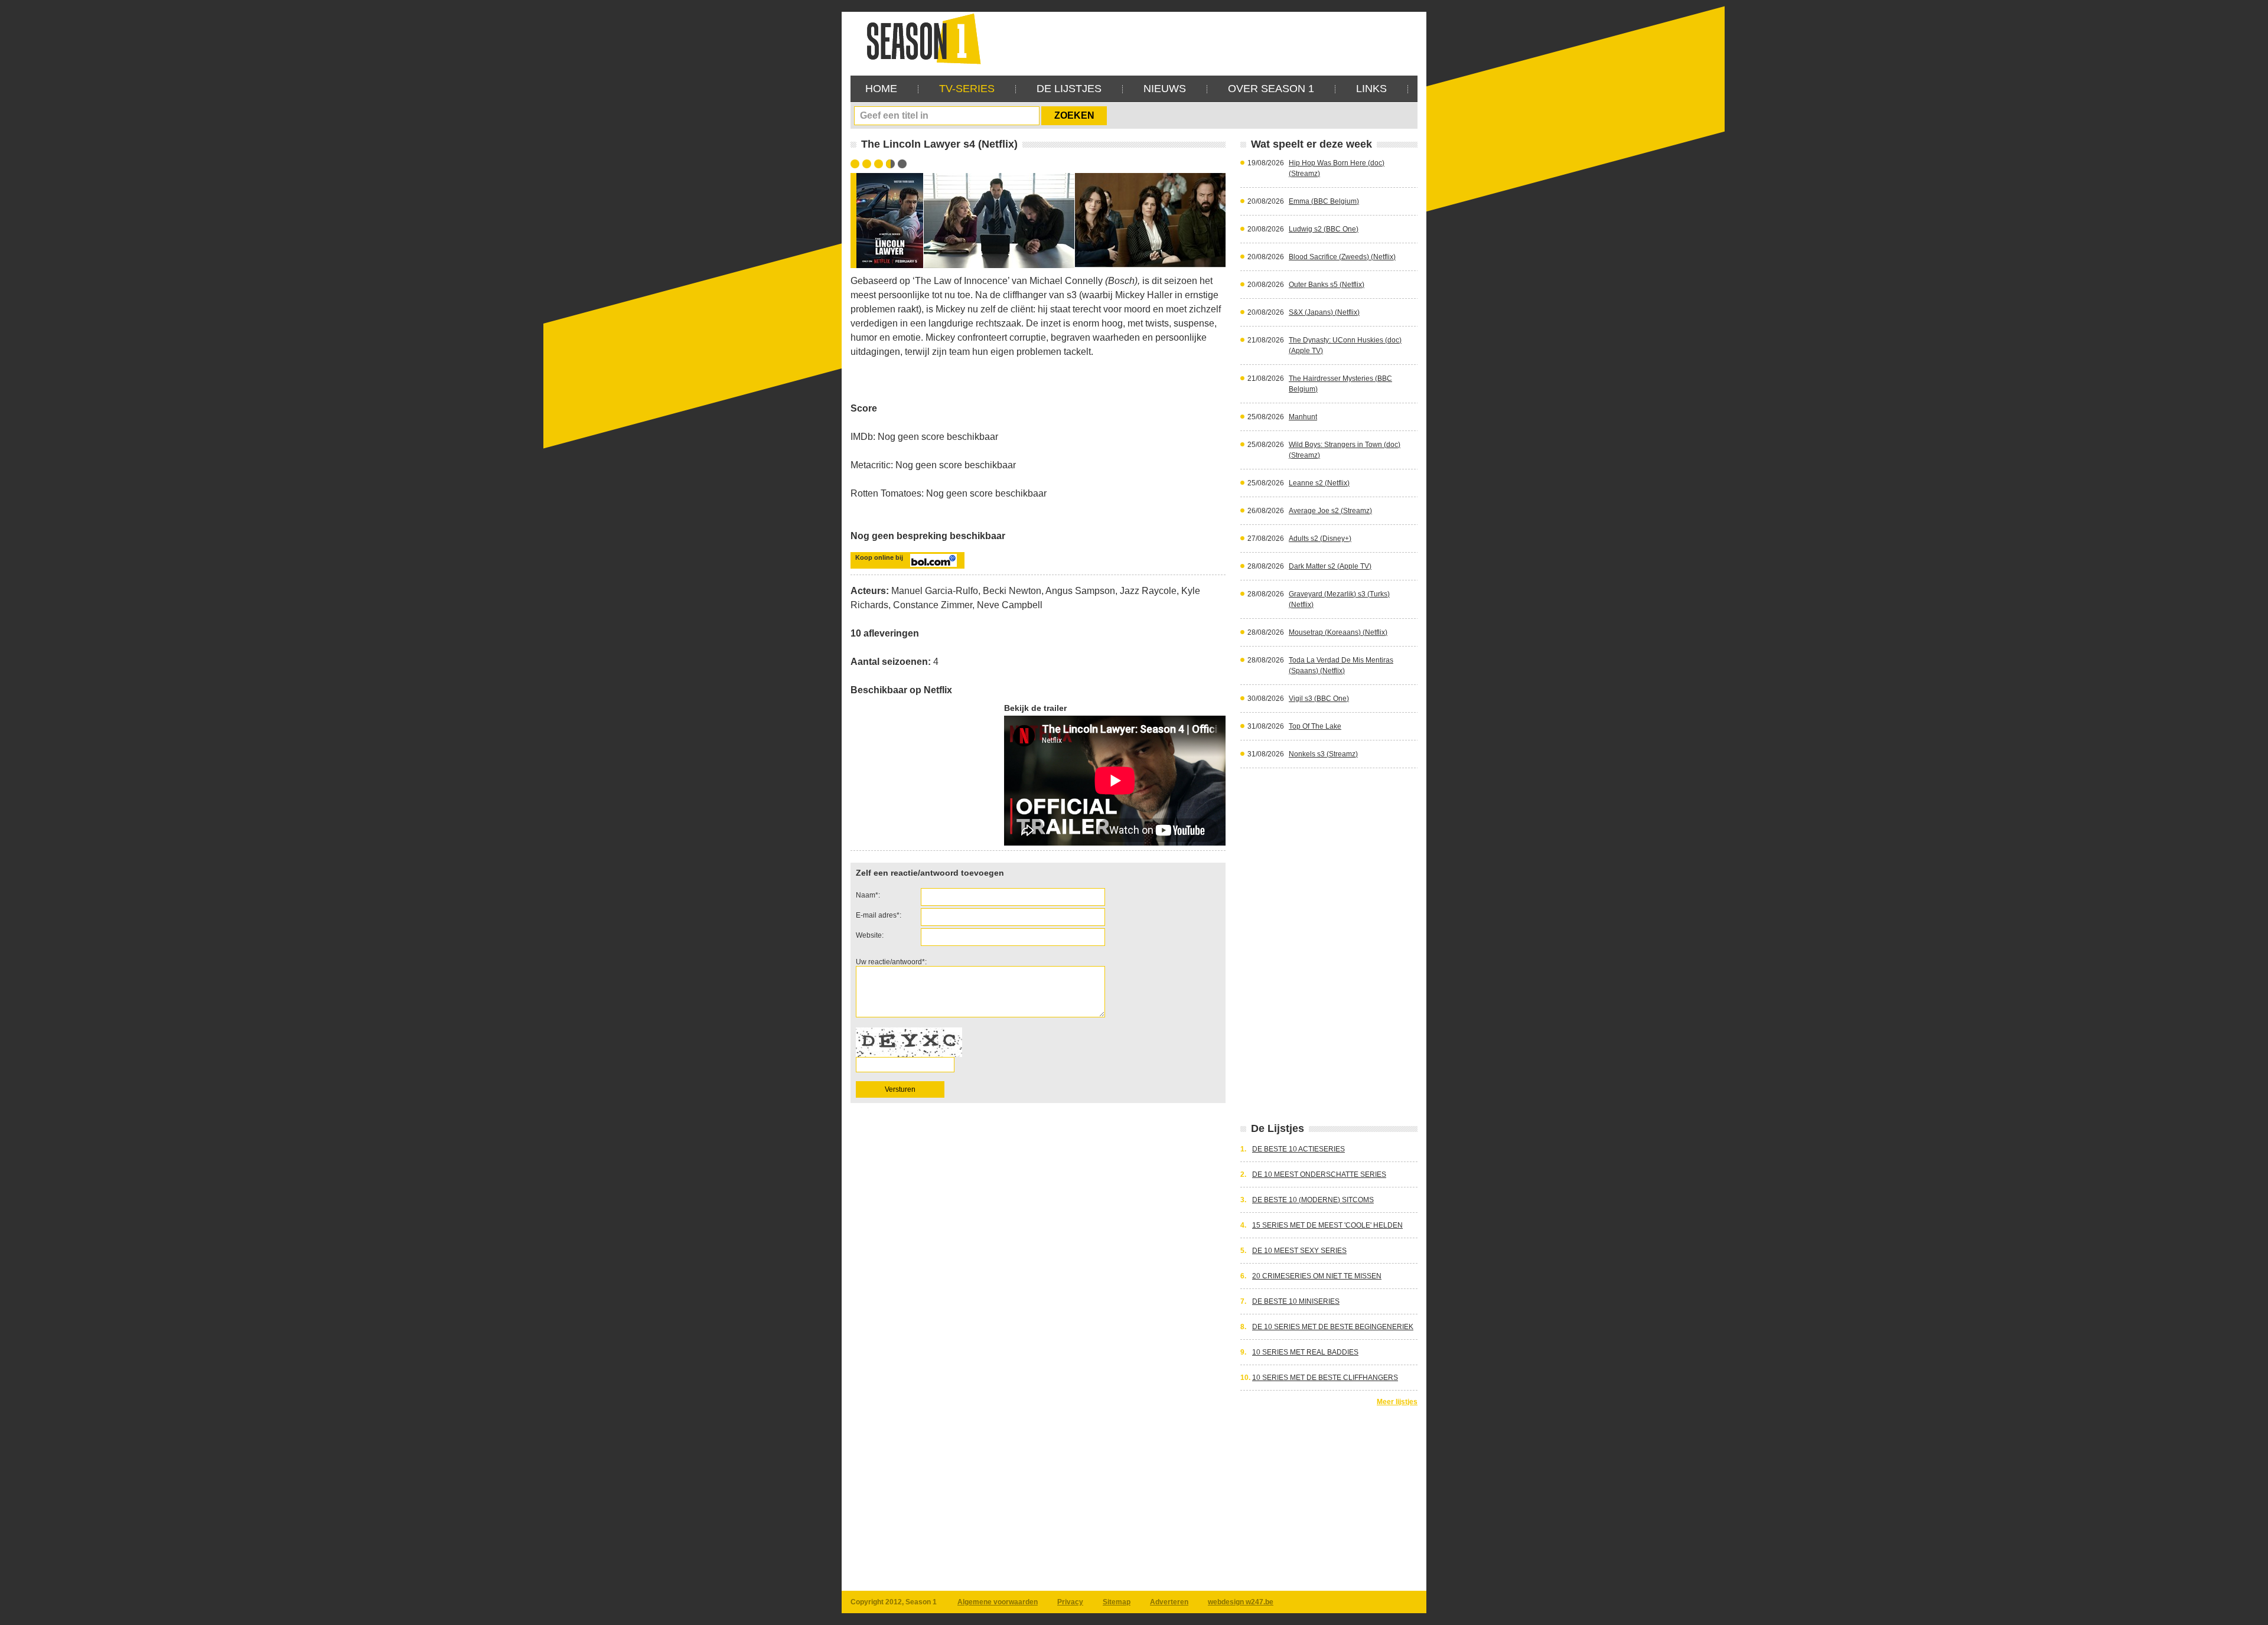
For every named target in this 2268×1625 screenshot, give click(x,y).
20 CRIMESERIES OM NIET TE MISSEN (1317, 1276)
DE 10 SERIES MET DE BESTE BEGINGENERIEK (1333, 1327)
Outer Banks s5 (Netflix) (1327, 285)
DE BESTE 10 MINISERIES (1296, 1301)
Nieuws (1165, 89)
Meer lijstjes (1397, 1402)
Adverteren (1169, 1602)
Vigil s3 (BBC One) (1319, 699)
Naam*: (868, 895)
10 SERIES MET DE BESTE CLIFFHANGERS (1325, 1378)
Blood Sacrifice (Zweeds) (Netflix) (1342, 257)
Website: (870, 935)
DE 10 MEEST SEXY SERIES (1299, 1251)
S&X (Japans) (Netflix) (1324, 312)
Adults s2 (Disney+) (1320, 539)
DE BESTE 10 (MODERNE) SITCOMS (1313, 1200)
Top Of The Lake (1315, 726)
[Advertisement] (1203, 38)
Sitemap (1117, 1602)
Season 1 (919, 38)
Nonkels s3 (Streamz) (1323, 754)
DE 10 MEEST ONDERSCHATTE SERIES (1319, 1174)
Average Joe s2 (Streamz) (1330, 511)
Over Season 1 (1271, 89)
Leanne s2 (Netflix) (1319, 483)
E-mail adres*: (879, 915)
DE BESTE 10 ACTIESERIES (1298, 1149)
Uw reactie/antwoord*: (891, 962)
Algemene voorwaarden (998, 1602)
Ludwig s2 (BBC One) (1324, 229)
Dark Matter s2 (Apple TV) (1330, 566)
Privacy (1070, 1602)
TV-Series (967, 89)
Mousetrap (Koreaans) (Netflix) (1338, 632)
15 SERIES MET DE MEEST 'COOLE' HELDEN (1327, 1225)
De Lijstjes (1069, 89)
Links (1371, 89)
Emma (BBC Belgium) (1324, 201)
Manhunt (1303, 417)
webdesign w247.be (1241, 1602)
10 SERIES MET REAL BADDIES (1305, 1352)
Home (881, 89)
